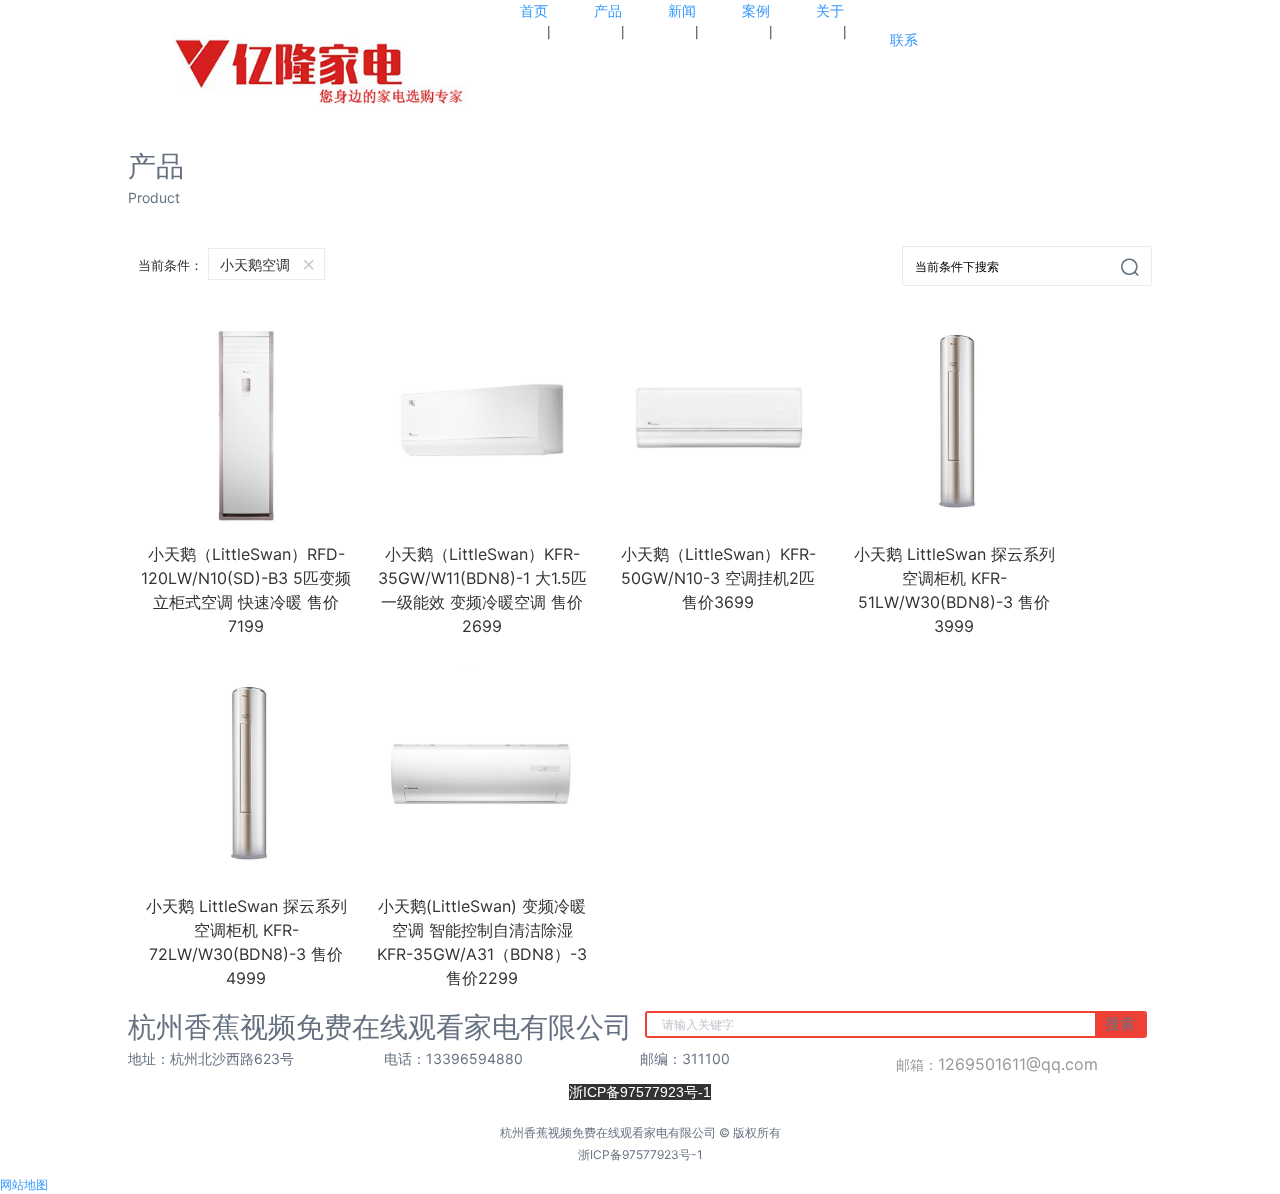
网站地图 (24, 1184)
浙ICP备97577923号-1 (640, 1154)
